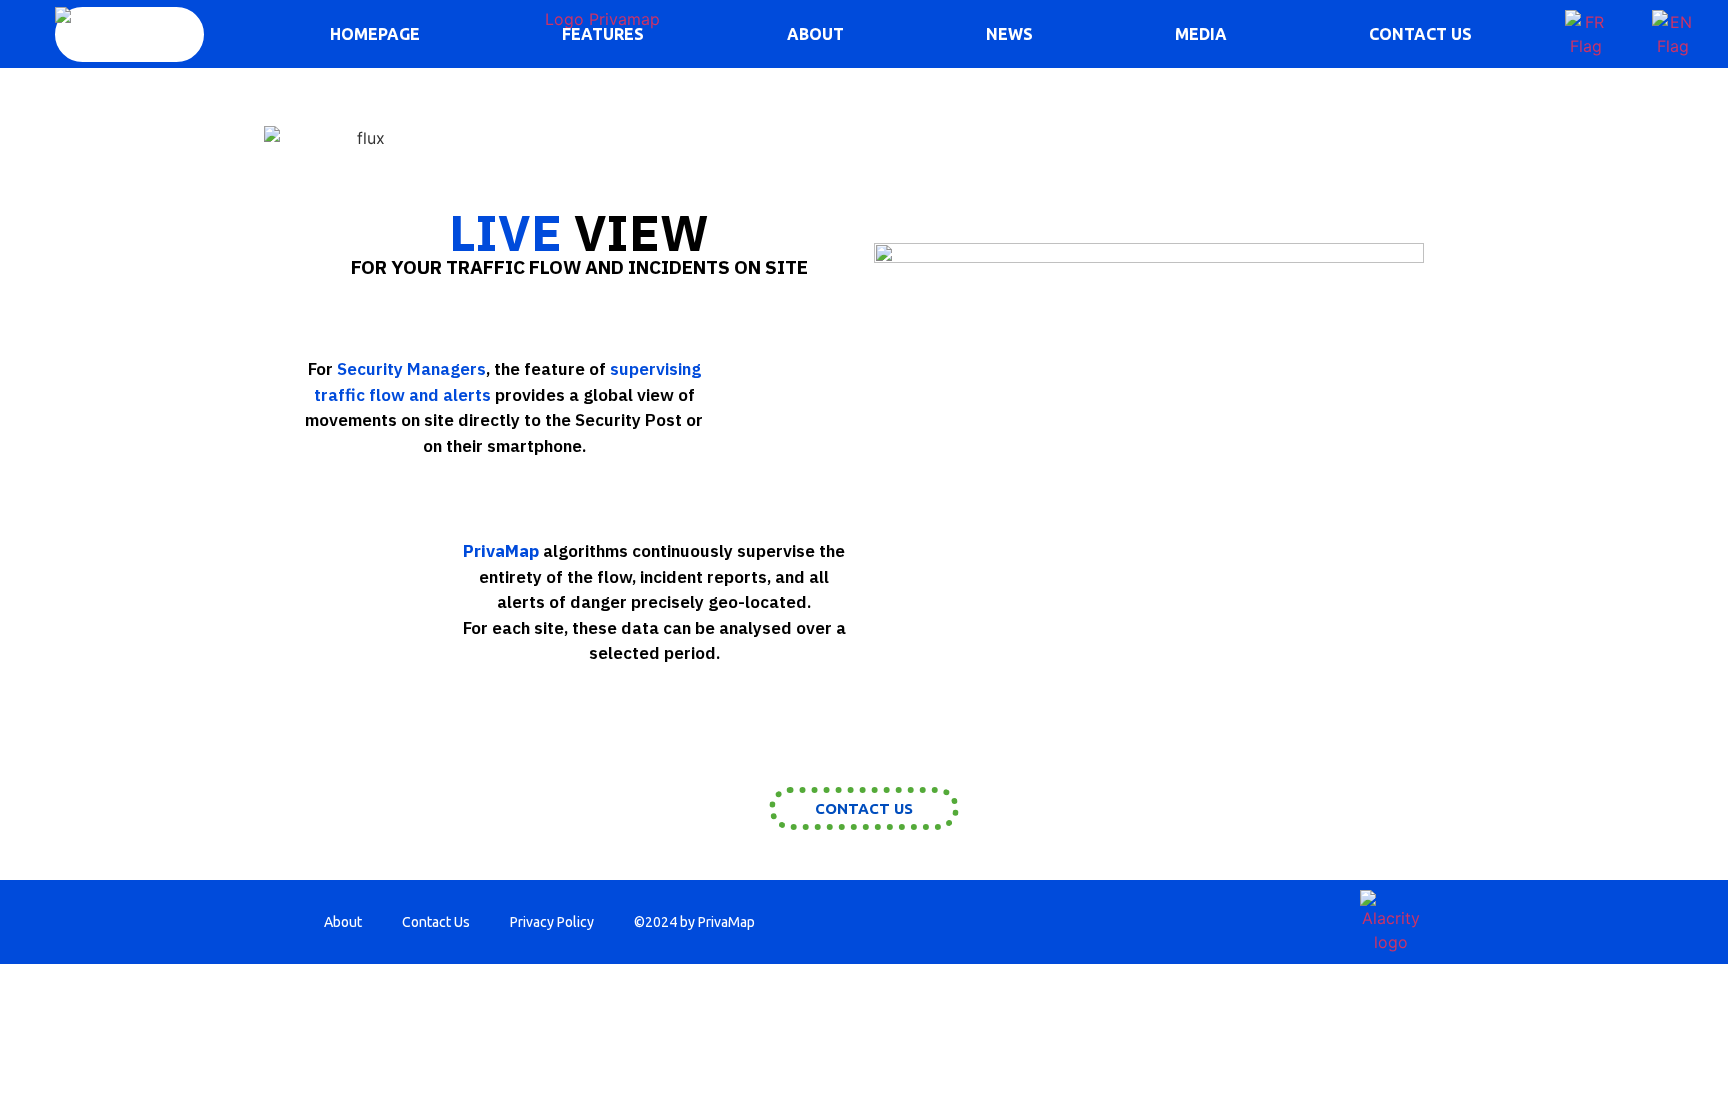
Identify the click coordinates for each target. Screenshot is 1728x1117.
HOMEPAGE (375, 34)
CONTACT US (1420, 34)
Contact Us (436, 922)
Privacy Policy (552, 922)
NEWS (1009, 34)
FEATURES (603, 34)
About (343, 922)
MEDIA (1201, 34)
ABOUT (815, 34)
